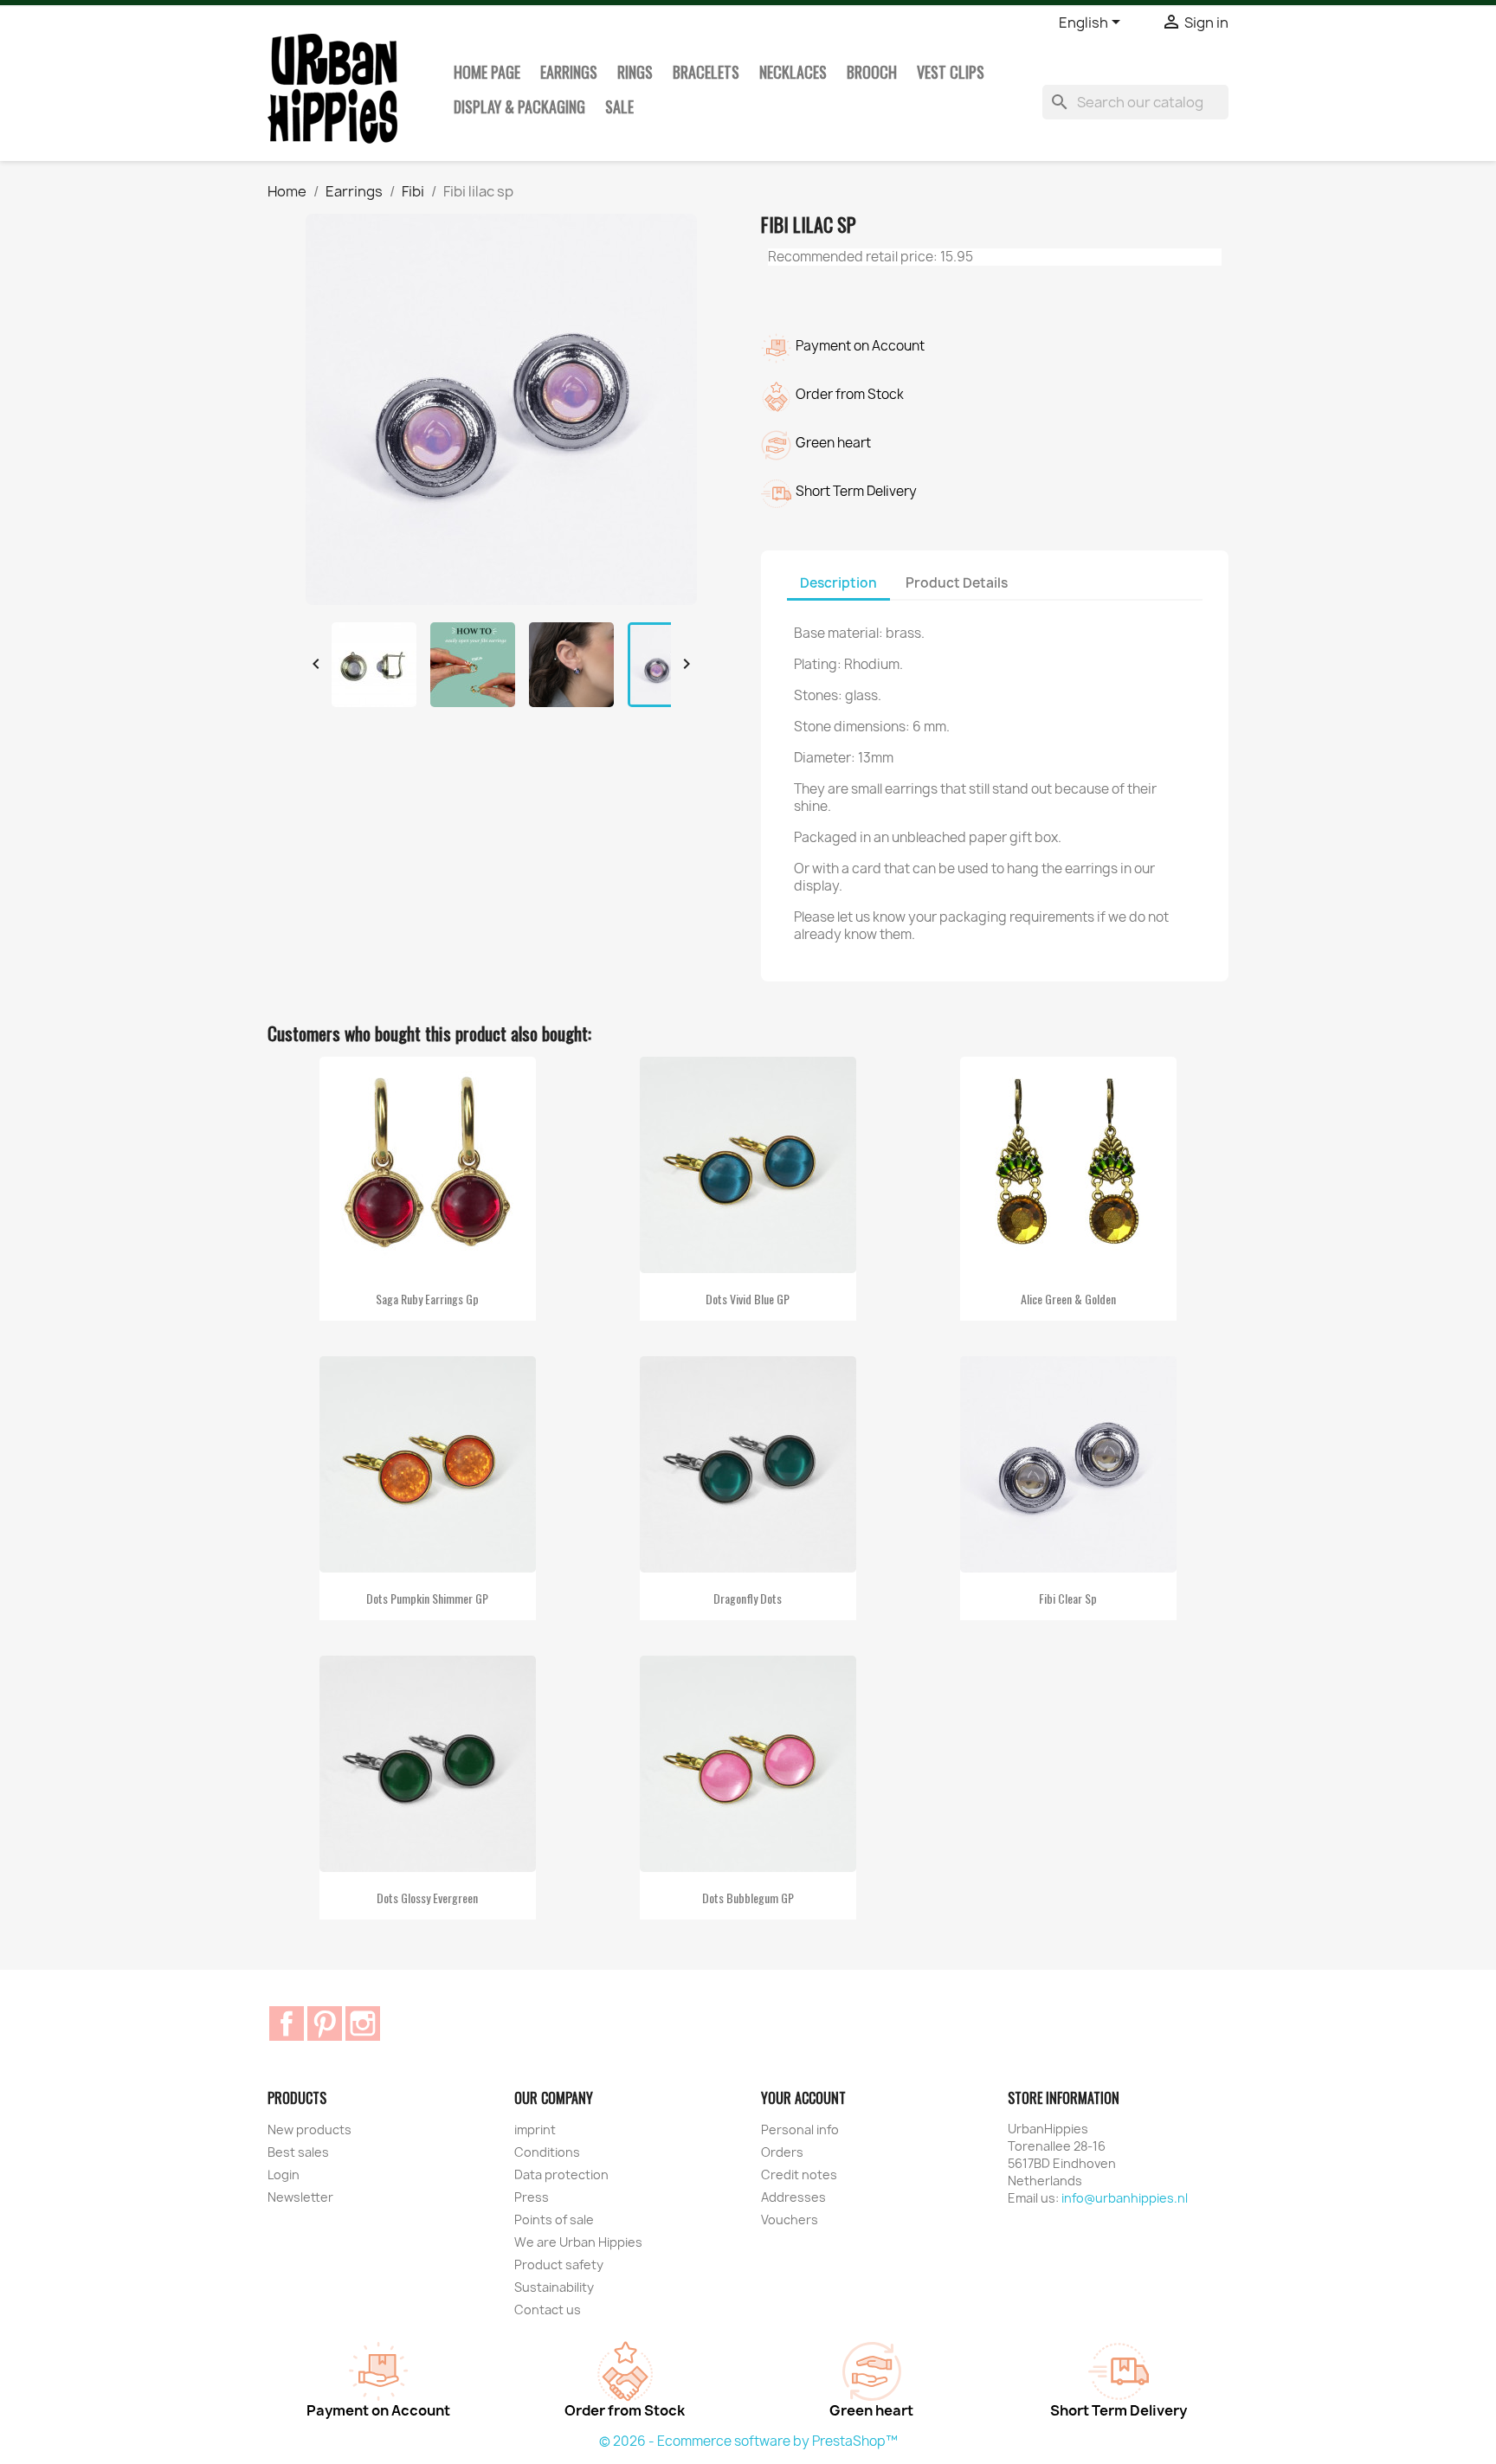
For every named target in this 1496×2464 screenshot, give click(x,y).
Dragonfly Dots (748, 1598)
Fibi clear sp (1068, 1598)
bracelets (706, 72)
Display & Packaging (519, 106)
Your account (803, 2098)
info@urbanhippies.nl (1125, 2198)
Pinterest (325, 2023)
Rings (635, 72)
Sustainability (554, 2287)
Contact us (548, 2310)
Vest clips (951, 72)
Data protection (561, 2174)
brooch (872, 72)
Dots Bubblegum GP (748, 1898)
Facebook (287, 2023)
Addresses (793, 2197)
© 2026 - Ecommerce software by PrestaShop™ (748, 2441)
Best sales (298, 2152)
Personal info (800, 2129)
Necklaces (793, 72)
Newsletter (300, 2197)
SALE (619, 106)
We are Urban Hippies (578, 2242)
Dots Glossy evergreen (427, 1898)
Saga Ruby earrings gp (427, 1299)
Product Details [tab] (957, 583)
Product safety (559, 2265)
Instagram (363, 2023)
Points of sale (554, 2220)
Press (532, 2197)
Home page (487, 72)
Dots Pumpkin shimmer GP (427, 1598)
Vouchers (790, 2220)
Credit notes (799, 2174)
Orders (782, 2152)
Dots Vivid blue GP (748, 1299)
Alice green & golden (1068, 1299)
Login (284, 2174)
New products (310, 2129)
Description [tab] (838, 583)
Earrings (569, 72)
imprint (535, 2129)
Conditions (547, 2152)
